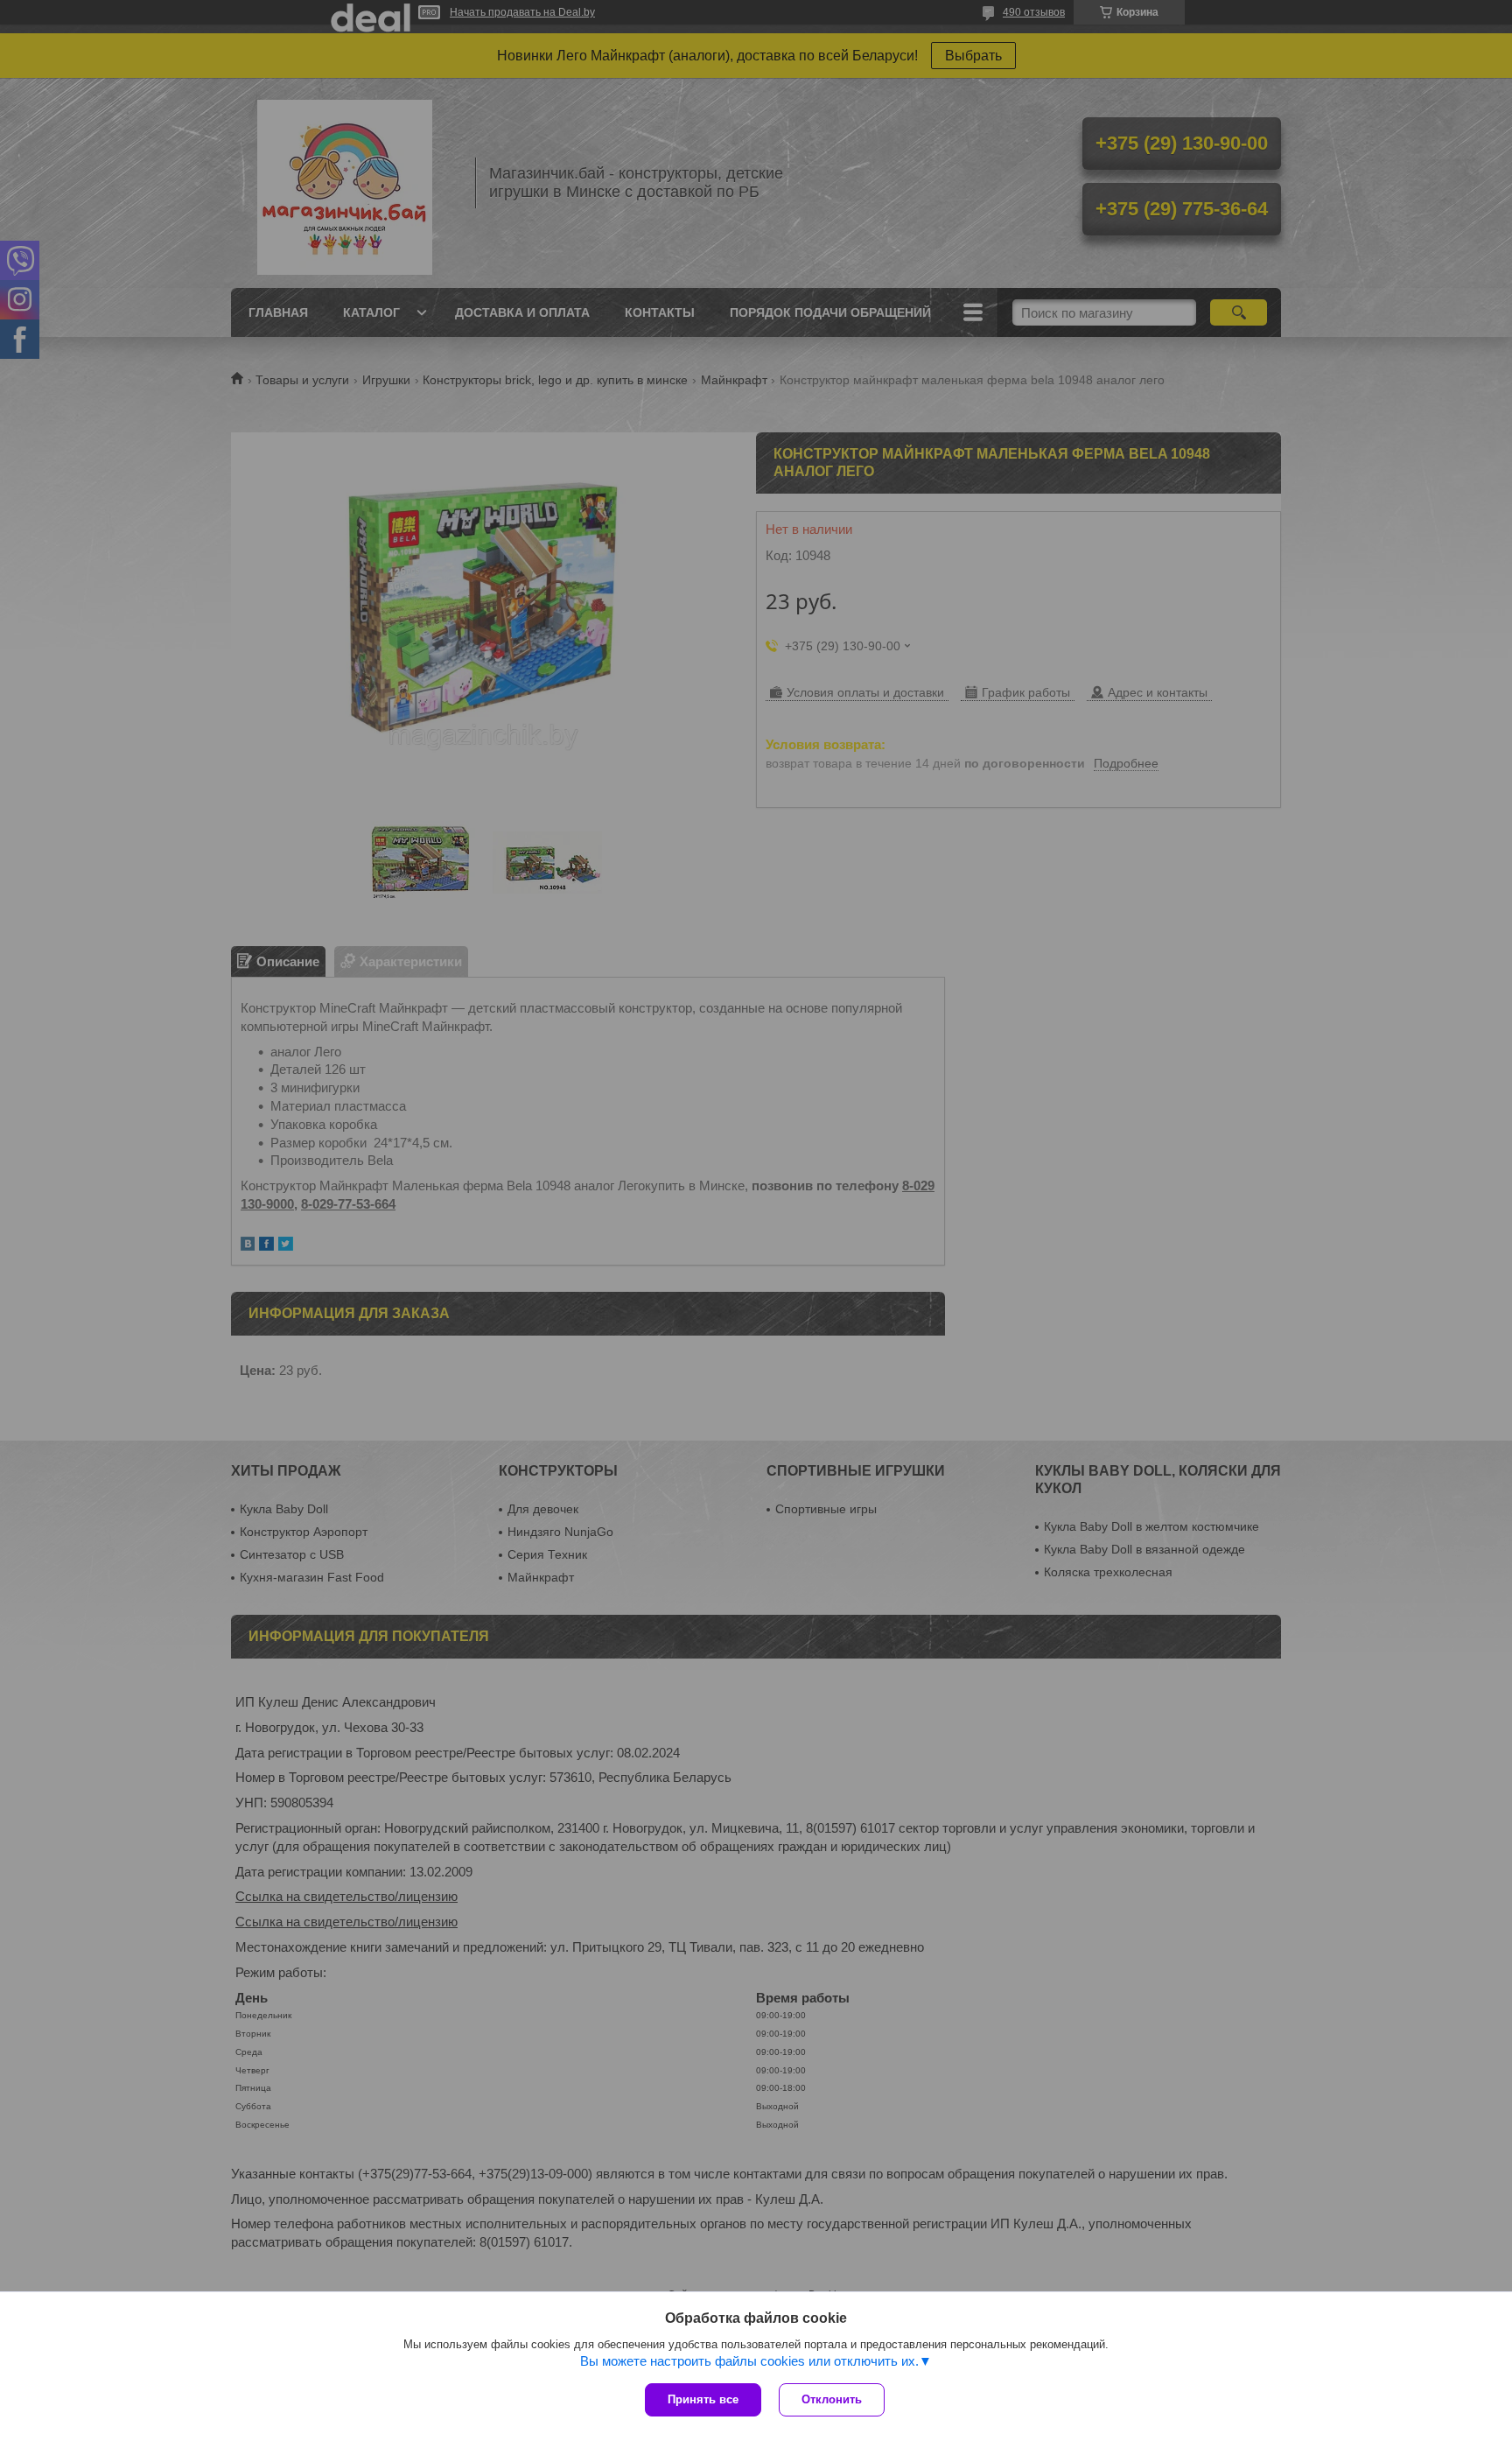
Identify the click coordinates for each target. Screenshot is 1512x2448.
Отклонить (832, 2399)
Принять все (703, 2399)
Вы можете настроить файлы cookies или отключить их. (749, 2361)
